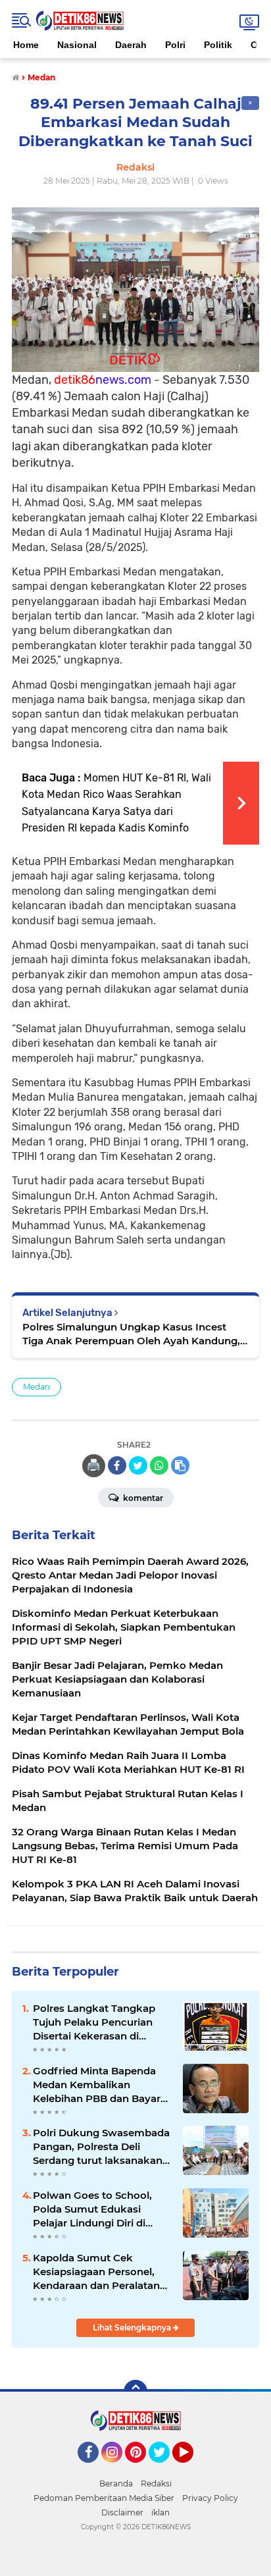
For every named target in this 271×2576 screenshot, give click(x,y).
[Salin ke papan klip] (180, 1465)
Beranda (116, 2484)
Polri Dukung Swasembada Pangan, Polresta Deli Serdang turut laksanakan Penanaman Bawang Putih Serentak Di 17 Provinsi (101, 2147)
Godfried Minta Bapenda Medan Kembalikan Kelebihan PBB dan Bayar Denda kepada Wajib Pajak (100, 2085)
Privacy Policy (210, 2498)
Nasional (77, 45)
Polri (175, 45)
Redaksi (156, 2484)
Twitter (165, 2469)
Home (26, 45)
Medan (37, 1387)
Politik (218, 45)
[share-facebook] (117, 1465)
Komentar (142, 1498)
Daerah (131, 45)
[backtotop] (135, 2392)
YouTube (192, 2469)
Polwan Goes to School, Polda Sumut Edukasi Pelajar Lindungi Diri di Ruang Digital (92, 2209)
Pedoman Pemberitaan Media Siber (104, 2498)
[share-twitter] (138, 1465)
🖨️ (93, 1465)
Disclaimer (122, 2512)
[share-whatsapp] (159, 1465)
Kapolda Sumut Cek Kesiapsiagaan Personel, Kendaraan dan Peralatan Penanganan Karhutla (96, 2272)
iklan (160, 2512)
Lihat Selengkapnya (133, 2327)
